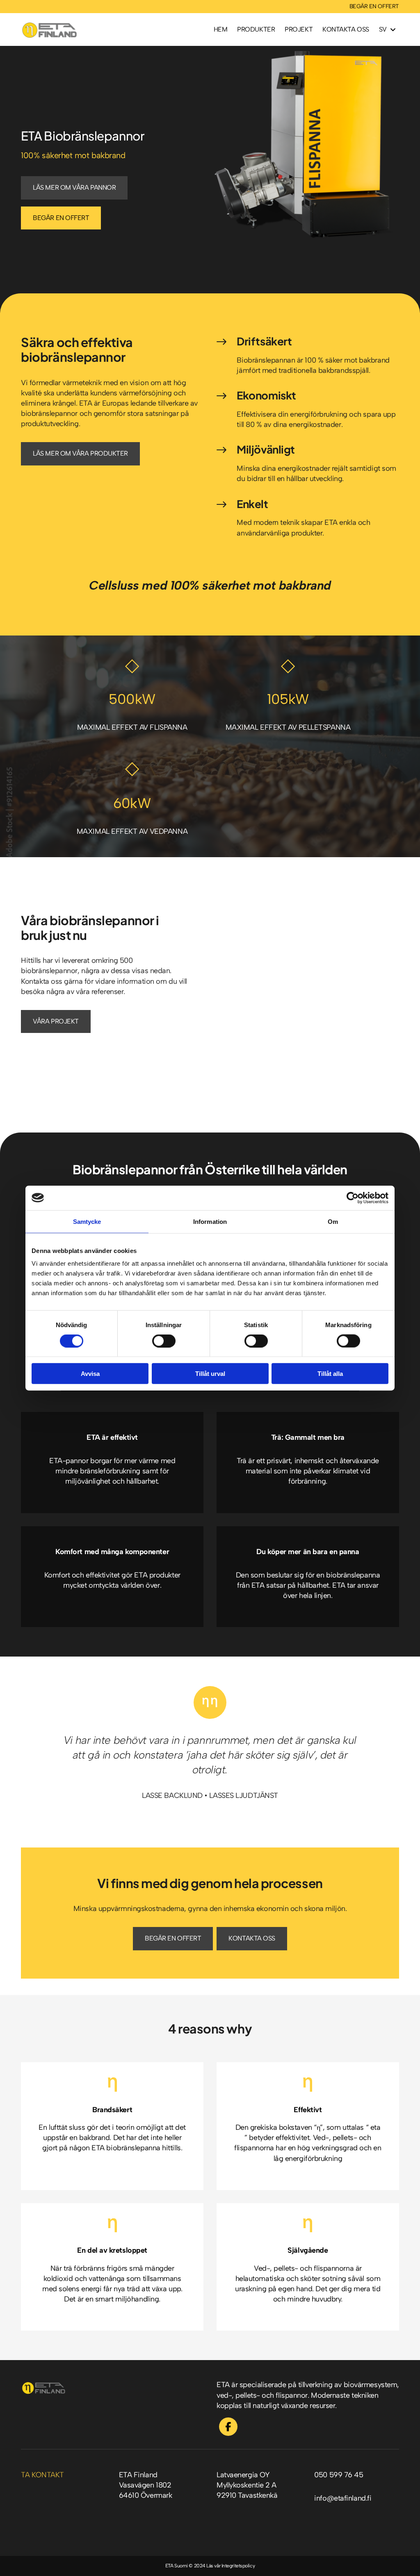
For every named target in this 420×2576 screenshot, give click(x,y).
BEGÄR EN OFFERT (374, 6)
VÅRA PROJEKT (56, 1021)
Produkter (256, 29)
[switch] (164, 1341)
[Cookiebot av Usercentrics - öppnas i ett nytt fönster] (353, 1198)
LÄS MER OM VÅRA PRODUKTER (80, 453)
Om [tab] (333, 1221)
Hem (221, 29)
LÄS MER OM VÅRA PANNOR (74, 187)
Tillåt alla (330, 1374)
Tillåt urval (210, 1374)
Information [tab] (210, 1221)
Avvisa (90, 1374)
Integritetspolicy (238, 2566)
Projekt (299, 29)
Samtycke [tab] (87, 1221)
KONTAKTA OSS (252, 1938)
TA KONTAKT (42, 2475)
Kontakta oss (346, 29)
